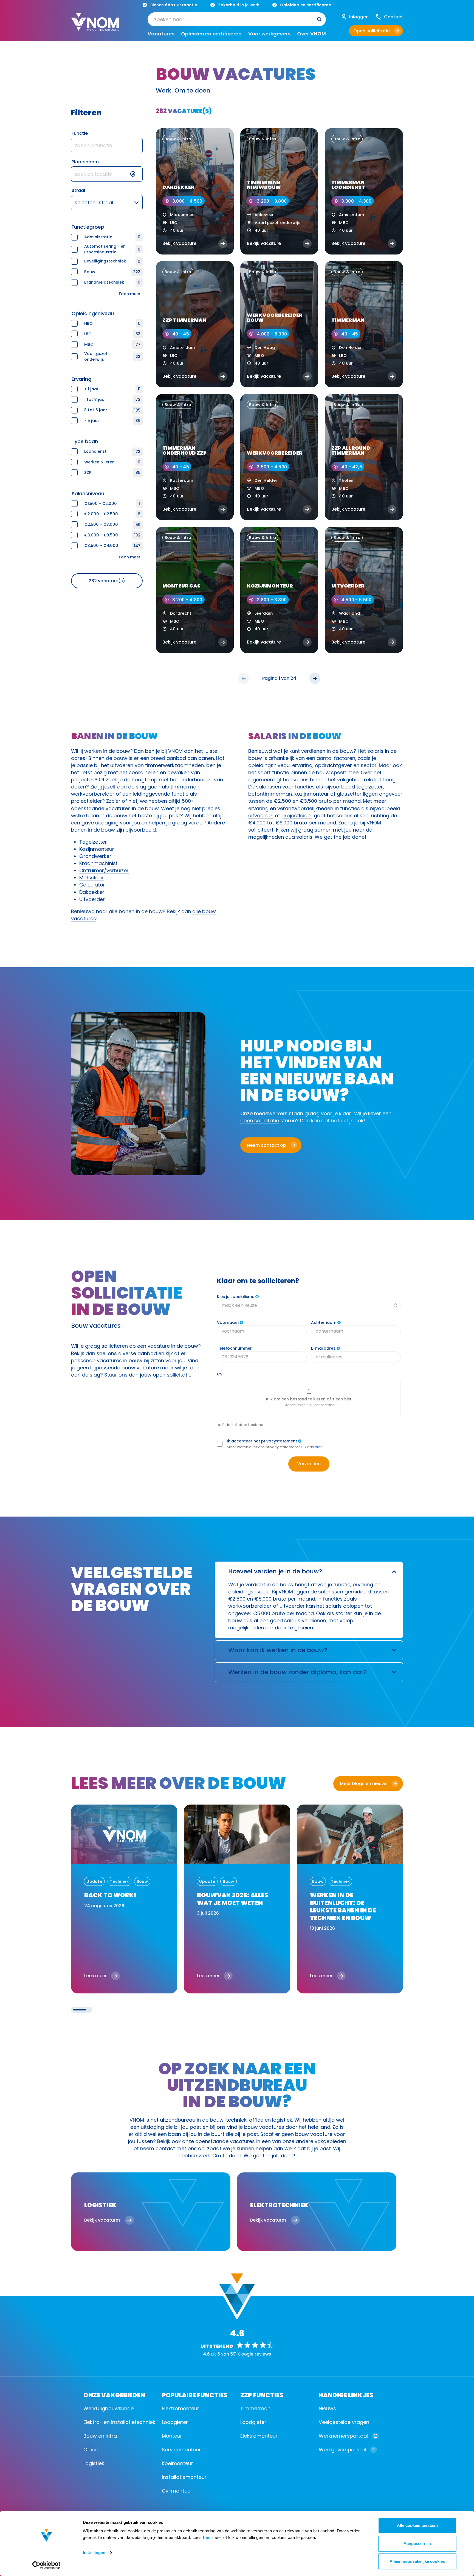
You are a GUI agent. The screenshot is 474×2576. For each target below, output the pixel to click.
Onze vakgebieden (114, 2395)
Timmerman (255, 2408)
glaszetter (349, 794)
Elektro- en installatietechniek (119, 2422)
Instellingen (94, 2553)
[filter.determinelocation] (136, 174)
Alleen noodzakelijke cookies (417, 2561)
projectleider (87, 801)
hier (207, 2537)
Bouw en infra (100, 2436)
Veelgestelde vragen (344, 2422)
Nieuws (327, 2408)
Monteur (172, 2436)
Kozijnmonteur (97, 849)
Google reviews (254, 2354)
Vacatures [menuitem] (161, 34)
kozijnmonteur (312, 794)
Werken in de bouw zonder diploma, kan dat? (297, 1672)
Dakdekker (92, 892)
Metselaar (91, 878)
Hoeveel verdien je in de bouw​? (275, 1571)
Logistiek (94, 2463)
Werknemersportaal (343, 2436)
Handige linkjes (346, 2395)
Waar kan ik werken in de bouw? (278, 1650)
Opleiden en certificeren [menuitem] (211, 34)
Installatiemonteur (184, 2477)
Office (91, 2450)
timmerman (185, 787)
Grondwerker (95, 856)
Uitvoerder (92, 899)
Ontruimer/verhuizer (104, 870)
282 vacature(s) (107, 581)
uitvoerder (261, 816)
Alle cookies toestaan (417, 2525)
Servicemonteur (181, 2450)
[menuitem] (237, 19)
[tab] (80, 2010)
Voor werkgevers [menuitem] (269, 34)
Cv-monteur (177, 2491)
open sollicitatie (260, 1121)
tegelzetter (370, 787)
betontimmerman (270, 794)
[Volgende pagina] (315, 678)
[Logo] (95, 26)
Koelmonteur (177, 2463)
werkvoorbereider (93, 794)
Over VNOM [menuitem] (311, 34)
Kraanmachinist (98, 863)
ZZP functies (262, 2395)
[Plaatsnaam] (107, 174)
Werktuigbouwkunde (108, 2408)
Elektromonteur (180, 2408)
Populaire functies (195, 2395)
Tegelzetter (93, 842)
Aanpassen (414, 2543)
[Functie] (107, 146)
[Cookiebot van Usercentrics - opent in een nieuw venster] (46, 2565)
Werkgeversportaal (342, 2450)
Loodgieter (175, 2422)
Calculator (92, 885)
